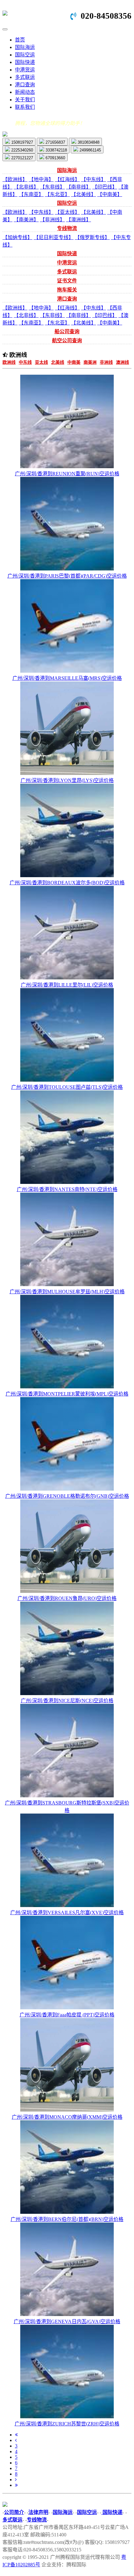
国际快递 (25, 62)
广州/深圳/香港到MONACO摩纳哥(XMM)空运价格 (67, 2117)
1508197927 (22, 142)
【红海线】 (67, 179)
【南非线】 (79, 187)
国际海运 (25, 47)
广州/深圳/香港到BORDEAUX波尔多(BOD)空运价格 (67, 883)
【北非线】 (26, 187)
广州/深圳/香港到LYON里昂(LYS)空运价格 (67, 780)
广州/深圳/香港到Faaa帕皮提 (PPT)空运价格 (67, 2015)
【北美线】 (84, 194)
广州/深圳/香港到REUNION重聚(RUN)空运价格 (67, 474)
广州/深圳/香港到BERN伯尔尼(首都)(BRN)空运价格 (67, 2219)
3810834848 (88, 142)
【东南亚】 (31, 194)
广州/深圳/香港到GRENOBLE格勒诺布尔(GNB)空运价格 (67, 1496)
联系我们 (25, 107)
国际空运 (25, 55)
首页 (20, 40)
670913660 (55, 158)
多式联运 (25, 77)
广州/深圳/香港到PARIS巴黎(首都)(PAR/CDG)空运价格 (67, 576)
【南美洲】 (26, 220)
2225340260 (22, 150)
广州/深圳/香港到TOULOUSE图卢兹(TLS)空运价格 (67, 1087)
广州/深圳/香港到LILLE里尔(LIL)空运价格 (67, 985)
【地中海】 (41, 179)
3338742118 (56, 150)
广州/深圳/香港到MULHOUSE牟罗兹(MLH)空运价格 (67, 1292)
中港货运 (25, 70)
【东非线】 (52, 187)
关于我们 (25, 100)
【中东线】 (93, 179)
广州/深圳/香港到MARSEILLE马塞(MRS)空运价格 (67, 678)
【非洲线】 (52, 220)
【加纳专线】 (17, 237)
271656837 (55, 142)
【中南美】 (110, 194)
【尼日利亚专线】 (54, 237)
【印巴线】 (105, 187)
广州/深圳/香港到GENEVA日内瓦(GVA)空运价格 (67, 2321)
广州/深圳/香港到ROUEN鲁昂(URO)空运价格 (67, 1598)
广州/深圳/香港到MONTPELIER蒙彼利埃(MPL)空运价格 (67, 1394)
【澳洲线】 (79, 220)
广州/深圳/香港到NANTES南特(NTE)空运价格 (67, 1189)
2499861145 (90, 150)
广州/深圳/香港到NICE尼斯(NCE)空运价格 (67, 1701)
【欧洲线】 (15, 179)
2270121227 (22, 158)
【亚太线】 (67, 212)
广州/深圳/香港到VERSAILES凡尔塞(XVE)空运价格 (67, 1913)
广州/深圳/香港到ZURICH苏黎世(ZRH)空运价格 (67, 2424)
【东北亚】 (57, 194)
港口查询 (25, 85)
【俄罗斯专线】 (92, 237)
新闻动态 (25, 92)
